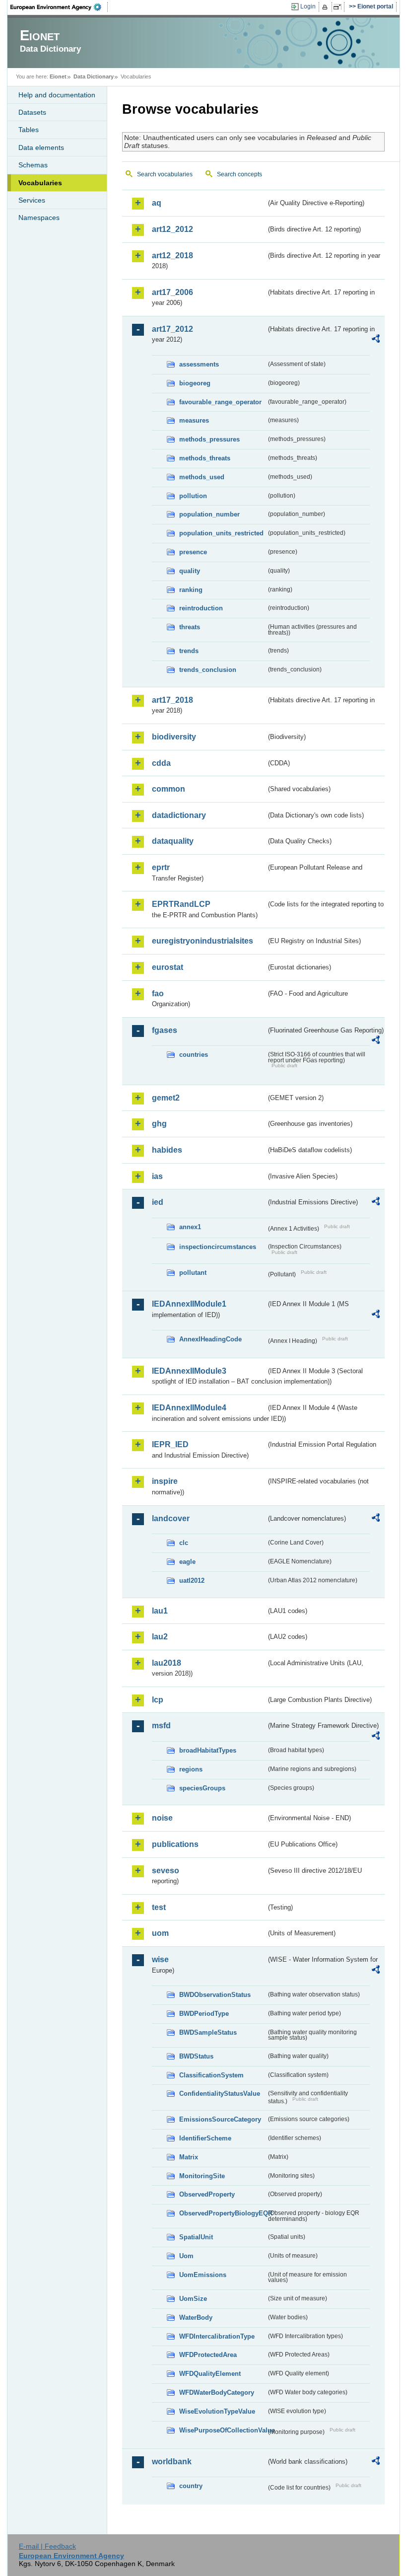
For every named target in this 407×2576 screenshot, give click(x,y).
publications (175, 1844)
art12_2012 (172, 229)
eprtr (161, 867)
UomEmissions (203, 2275)
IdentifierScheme (205, 2138)
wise (160, 1959)
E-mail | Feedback (47, 2546)
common (169, 789)
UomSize (193, 2299)
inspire (165, 1481)
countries (194, 1055)
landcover (171, 1518)
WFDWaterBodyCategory (217, 2392)
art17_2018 (172, 700)
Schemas (33, 165)
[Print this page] (326, 7)
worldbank (172, 2462)
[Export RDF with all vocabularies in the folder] (376, 340)
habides (167, 1150)
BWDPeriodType (204, 2014)
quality (190, 571)
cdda (161, 763)
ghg (159, 1124)
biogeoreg (195, 383)
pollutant (193, 1273)
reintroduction (201, 608)
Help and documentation (57, 95)
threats (190, 627)
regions (191, 1769)
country (191, 2486)
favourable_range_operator (220, 402)
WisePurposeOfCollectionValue (223, 2430)
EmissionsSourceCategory (220, 2119)
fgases (165, 1030)
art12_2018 (172, 256)
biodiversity (174, 737)
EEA (59, 7)
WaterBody (196, 2318)
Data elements (41, 147)
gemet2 (166, 1098)
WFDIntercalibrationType (217, 2336)
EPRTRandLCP (181, 904)
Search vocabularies (165, 174)
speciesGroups (202, 1788)
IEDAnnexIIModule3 (189, 1371)
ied (158, 1202)
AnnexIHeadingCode (210, 1339)
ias (157, 1176)
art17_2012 (172, 329)
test (159, 1907)
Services (32, 200)
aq (157, 203)
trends (189, 651)
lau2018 (167, 1663)
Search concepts (239, 174)
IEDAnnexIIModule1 (189, 1304)
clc (184, 1543)
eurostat (168, 967)
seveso (166, 1871)
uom (160, 1933)
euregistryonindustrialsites (203, 941)
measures (194, 420)
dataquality (173, 841)
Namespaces (39, 218)
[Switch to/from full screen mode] (339, 7)
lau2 (160, 1637)
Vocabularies (40, 183)
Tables (29, 130)
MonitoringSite (202, 2176)
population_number (209, 514)
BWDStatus (196, 2056)
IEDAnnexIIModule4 (189, 1408)
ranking (191, 590)
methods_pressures (209, 439)
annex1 (190, 1227)
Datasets (32, 112)
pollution (193, 496)
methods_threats (205, 458)
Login (308, 6)
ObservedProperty (207, 2194)
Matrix (189, 2157)
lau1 (160, 1611)
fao (158, 994)
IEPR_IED (170, 1444)
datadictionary (179, 815)
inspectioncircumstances (218, 1247)
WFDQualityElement (210, 2374)
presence (193, 552)
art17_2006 (172, 292)
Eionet (58, 76)
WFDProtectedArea (208, 2355)
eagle (187, 1562)
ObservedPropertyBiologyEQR (223, 2213)
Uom (186, 2256)
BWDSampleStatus (208, 2032)
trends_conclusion (208, 670)
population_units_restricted (221, 533)
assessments (199, 364)
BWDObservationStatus (215, 1995)
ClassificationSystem (211, 2075)
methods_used (202, 477)
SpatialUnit (196, 2237)
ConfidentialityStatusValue (220, 2094)
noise (162, 1818)
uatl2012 (192, 1581)
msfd (161, 1726)
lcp (158, 1700)
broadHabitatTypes (208, 1750)
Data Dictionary (94, 76)
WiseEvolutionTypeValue (217, 2411)
